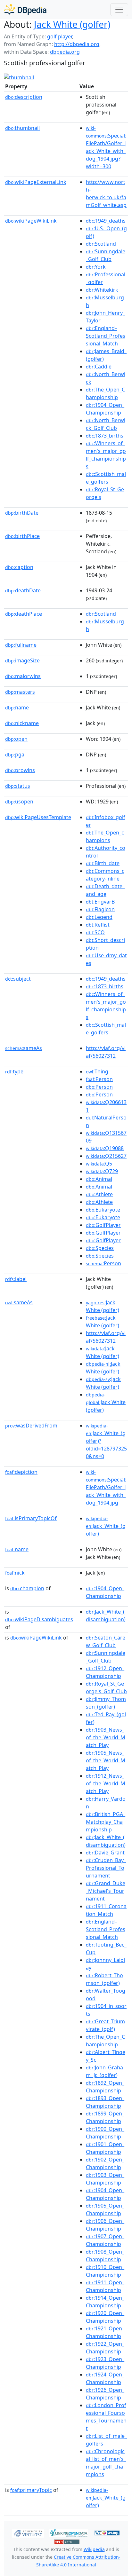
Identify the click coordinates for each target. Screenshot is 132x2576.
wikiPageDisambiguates (39, 1619)
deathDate (23, 590)
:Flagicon (100, 909)
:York (96, 267)
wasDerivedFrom (31, 1426)
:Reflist (98, 925)
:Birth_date (103, 863)
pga (15, 755)
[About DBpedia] (25, 9)
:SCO (95, 932)
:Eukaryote (103, 1210)
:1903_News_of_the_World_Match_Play (106, 1737)
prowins (20, 770)
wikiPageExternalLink (36, 182)
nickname (22, 723)
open (16, 739)
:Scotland (101, 244)
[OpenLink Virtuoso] (28, 2533)
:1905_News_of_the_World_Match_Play (106, 1760)
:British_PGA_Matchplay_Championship (106, 1822)
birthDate (22, 513)
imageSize (22, 660)
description (24, 97)
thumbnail (22, 128)
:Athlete (99, 1194)
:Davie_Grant (105, 1853)
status (18, 786)
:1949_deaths (106, 221)
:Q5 (99, 1164)
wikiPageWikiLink (31, 221)
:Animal (99, 1179)
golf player (60, 36)
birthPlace (22, 536)
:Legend (99, 917)
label (16, 1279)
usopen (19, 802)
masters (20, 692)
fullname (21, 645)
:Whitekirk (102, 290)
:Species (100, 1248)
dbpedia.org (65, 52)
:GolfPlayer (103, 1225)
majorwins (23, 676)
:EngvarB (100, 902)
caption (19, 567)
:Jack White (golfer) (106, 1403)
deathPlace (24, 614)
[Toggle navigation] (119, 10)
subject (18, 979)
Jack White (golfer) (72, 24)
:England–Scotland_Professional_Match (106, 336)
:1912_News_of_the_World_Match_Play (106, 1783)
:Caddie (99, 367)
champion (27, 1588)
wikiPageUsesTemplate (38, 817)
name (17, 707)
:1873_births (105, 436)
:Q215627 (106, 1156)
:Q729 (102, 1171)
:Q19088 (105, 1148)
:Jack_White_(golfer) (106, 1526)
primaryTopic (31, 2490)
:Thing (97, 1071)
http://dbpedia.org (77, 44)
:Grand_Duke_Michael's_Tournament (106, 1891)
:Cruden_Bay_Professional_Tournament (106, 1868)
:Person (99, 1079)
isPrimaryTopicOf (31, 1518)
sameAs (24, 1048)
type (14, 1071)
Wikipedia (94, 2549)
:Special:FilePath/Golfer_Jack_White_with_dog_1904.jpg (106, 1488)
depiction (21, 1472)
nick (15, 1573)
